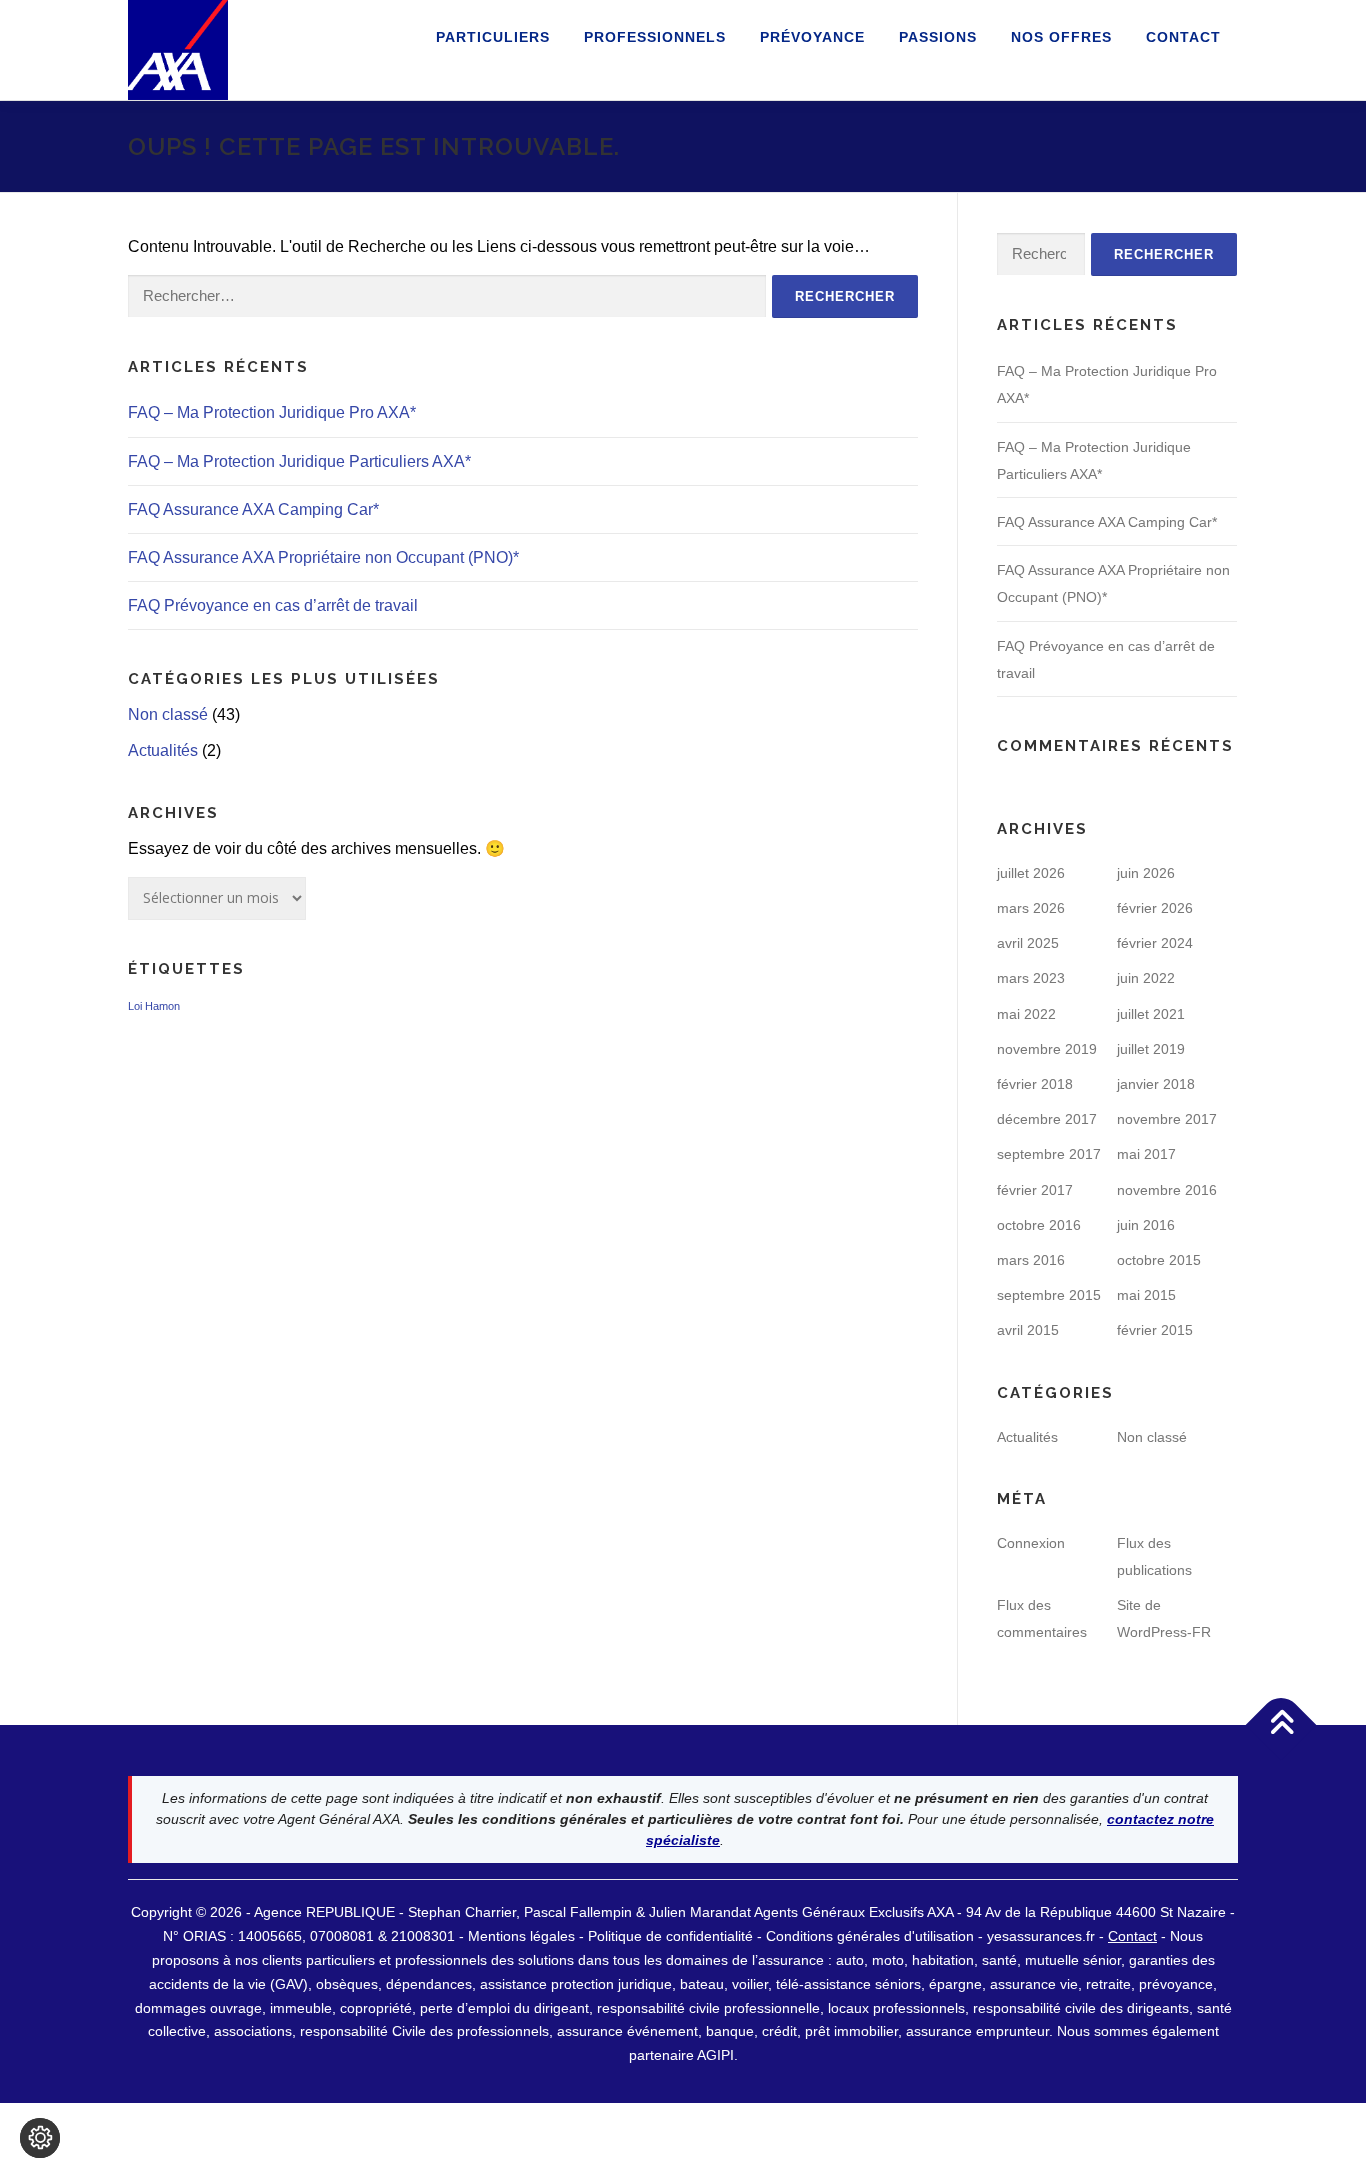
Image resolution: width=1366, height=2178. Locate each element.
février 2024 (1155, 943)
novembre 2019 (1047, 1049)
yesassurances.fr (1041, 1936)
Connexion (1031, 1543)
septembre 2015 (1049, 1295)
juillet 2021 (1151, 1014)
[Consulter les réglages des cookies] (40, 2138)
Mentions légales (521, 1936)
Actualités (163, 750)
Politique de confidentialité (672, 1936)
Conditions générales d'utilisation (872, 1936)
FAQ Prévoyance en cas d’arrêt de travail (273, 605)
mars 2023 (1031, 978)
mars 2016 (1031, 1260)
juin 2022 (1146, 978)
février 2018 (1035, 1084)
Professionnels (655, 37)
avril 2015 (1028, 1330)
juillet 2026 (1031, 873)
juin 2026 (1146, 873)
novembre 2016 (1167, 1190)
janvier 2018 (1156, 1084)
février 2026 (1155, 908)
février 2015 (1155, 1330)
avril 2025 (1028, 943)
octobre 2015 (1159, 1260)
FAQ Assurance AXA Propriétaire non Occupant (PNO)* (323, 557)
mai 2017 (1146, 1154)
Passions (938, 37)
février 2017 (1035, 1190)
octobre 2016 (1039, 1225)
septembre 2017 (1049, 1154)
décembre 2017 (1047, 1119)
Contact (1183, 37)
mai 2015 (1146, 1295)
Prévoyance (812, 37)
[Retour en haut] (1281, 1725)
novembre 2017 (1167, 1119)
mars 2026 (1031, 908)
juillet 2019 (1151, 1049)
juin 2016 (1146, 1225)
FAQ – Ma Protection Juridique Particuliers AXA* (299, 461)
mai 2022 (1026, 1014)
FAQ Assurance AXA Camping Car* (253, 509)
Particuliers (493, 37)
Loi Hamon (154, 1006)
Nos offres (1061, 37)
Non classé (168, 714)
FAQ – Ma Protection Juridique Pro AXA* (272, 412)
